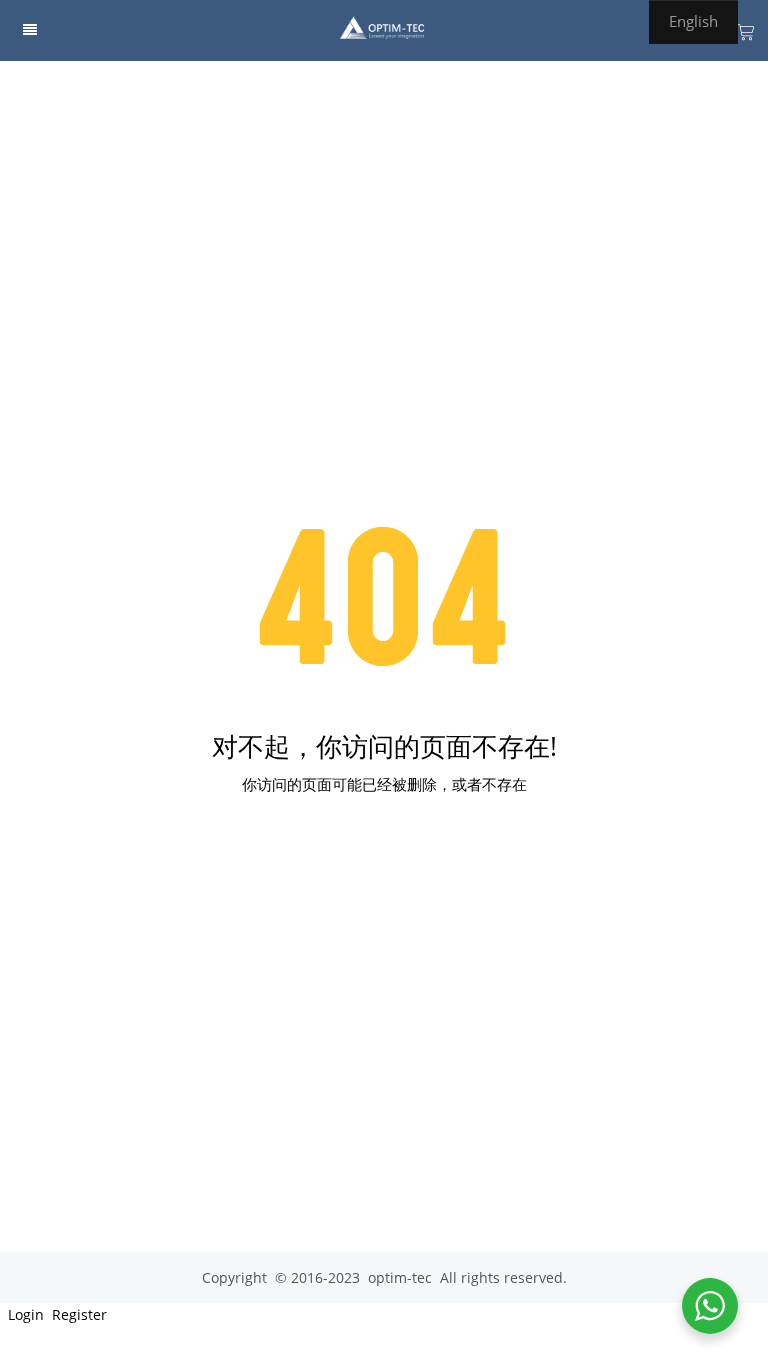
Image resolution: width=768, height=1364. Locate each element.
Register (77, 1314)
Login (24, 1314)
